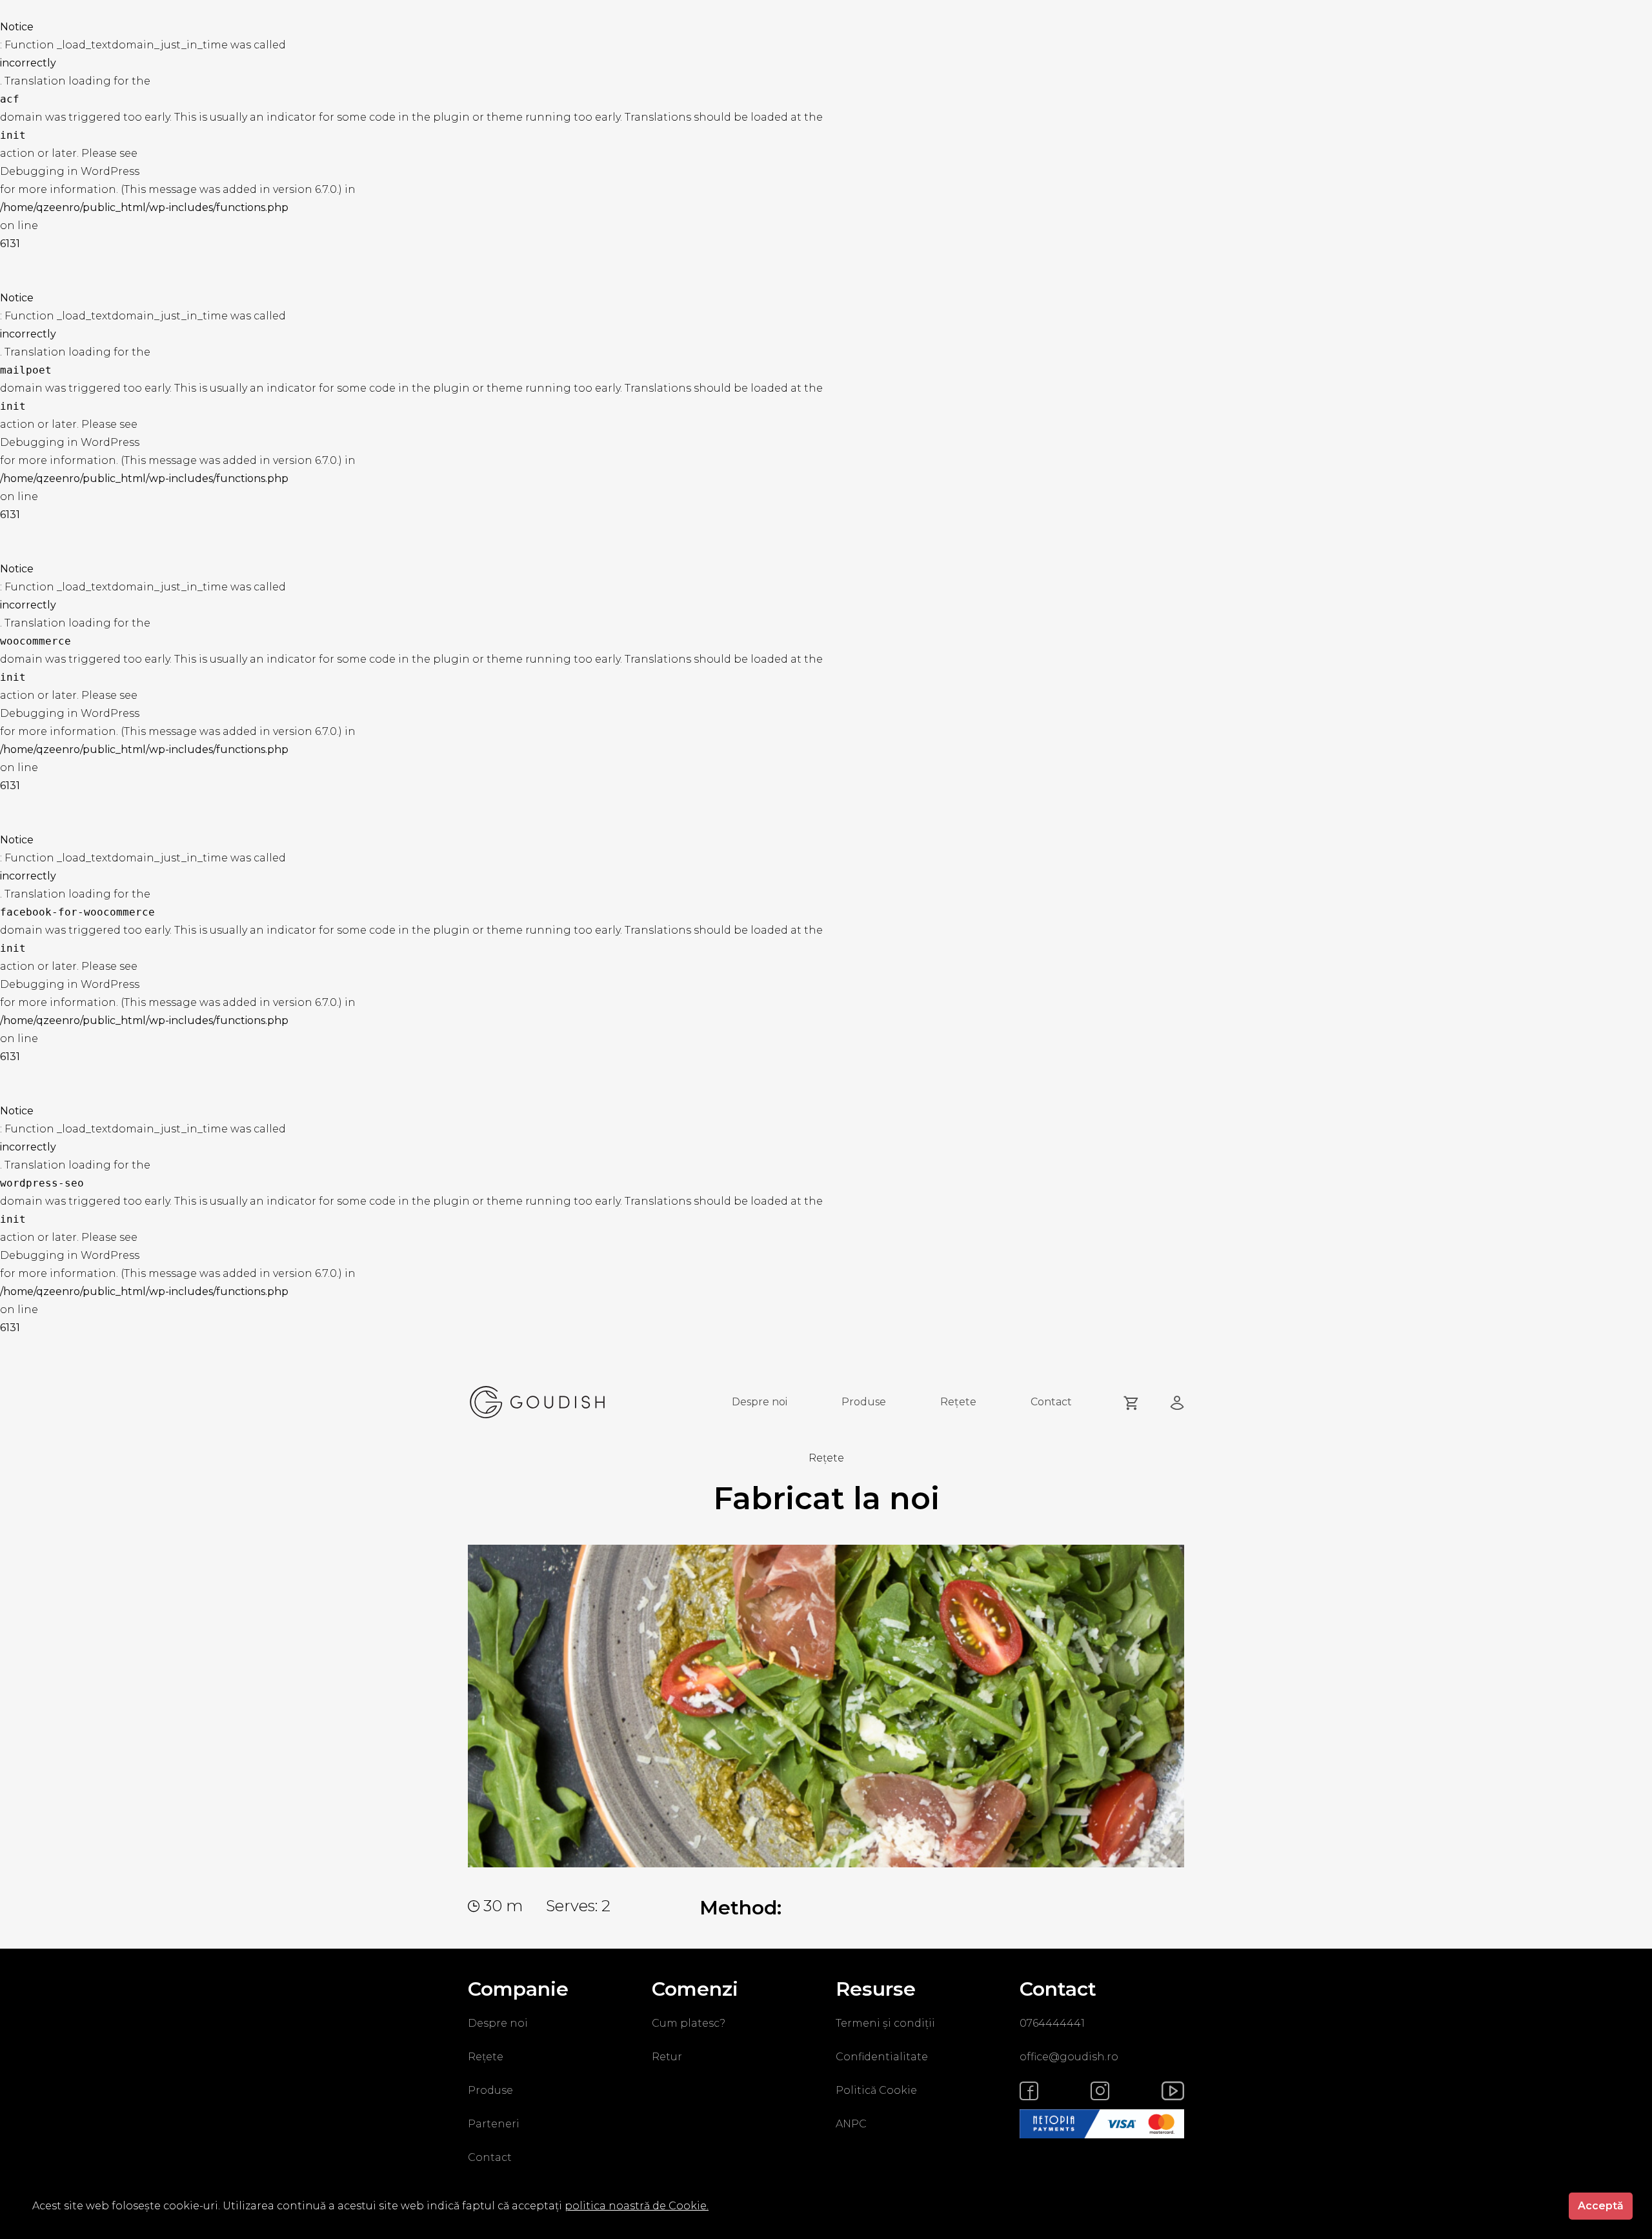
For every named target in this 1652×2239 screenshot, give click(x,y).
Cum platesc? (689, 2023)
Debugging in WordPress (70, 171)
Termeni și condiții (885, 2023)
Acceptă (1601, 2206)
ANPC (851, 2124)
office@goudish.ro (1069, 2057)
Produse (864, 1402)
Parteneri (494, 2124)
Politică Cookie (876, 2090)
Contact (1051, 1402)
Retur (667, 2057)
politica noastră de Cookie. (637, 2206)
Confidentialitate (882, 2057)
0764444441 (1052, 2023)
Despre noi (760, 1402)
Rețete (958, 1402)
